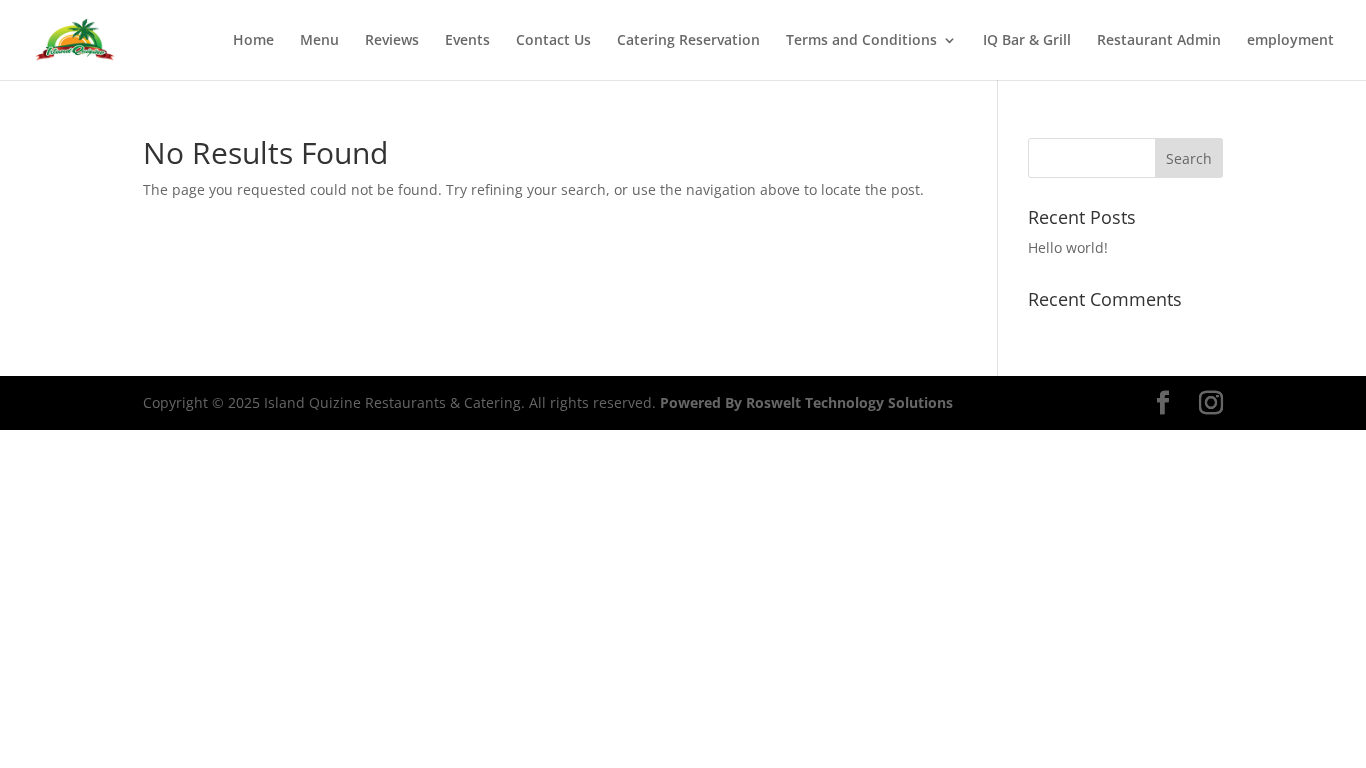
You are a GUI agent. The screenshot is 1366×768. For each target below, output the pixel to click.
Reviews (392, 41)
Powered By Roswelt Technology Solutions (806, 402)
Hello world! (1068, 247)
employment (1290, 41)
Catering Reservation (688, 41)
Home (253, 41)
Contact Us (553, 41)
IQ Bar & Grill (1027, 41)
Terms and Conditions (861, 41)
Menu (319, 41)
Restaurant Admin (1159, 41)
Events (467, 41)
